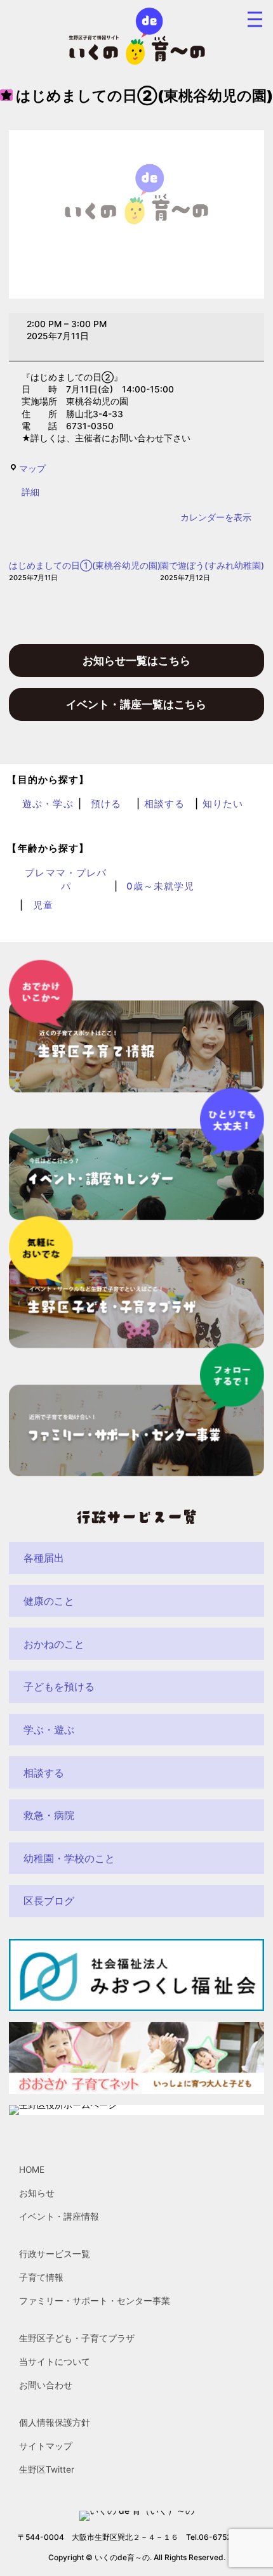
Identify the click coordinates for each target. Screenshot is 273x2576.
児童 (43, 905)
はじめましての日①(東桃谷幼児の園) (85, 571)
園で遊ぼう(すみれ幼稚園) (212, 571)
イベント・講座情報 (59, 2217)
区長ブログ (49, 1901)
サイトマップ (46, 2447)
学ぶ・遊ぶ (49, 1730)
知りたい (223, 804)
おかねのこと (54, 1644)
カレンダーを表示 (216, 517)
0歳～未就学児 (161, 886)
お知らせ (37, 2194)
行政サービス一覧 (55, 2255)
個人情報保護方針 (55, 2423)
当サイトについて (55, 2362)
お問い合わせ (46, 2386)
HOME (32, 2170)
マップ (32, 469)
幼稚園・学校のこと (69, 1858)
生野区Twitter (47, 2470)
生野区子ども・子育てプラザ (77, 2339)
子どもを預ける (59, 1686)
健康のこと (49, 1601)
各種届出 (44, 1558)
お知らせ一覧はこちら (136, 660)
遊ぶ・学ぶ (48, 804)
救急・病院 (49, 1815)
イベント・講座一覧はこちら (136, 704)
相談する (164, 804)
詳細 (30, 492)
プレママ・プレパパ (66, 880)
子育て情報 (41, 2278)
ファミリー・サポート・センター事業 (95, 2301)
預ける (106, 804)
